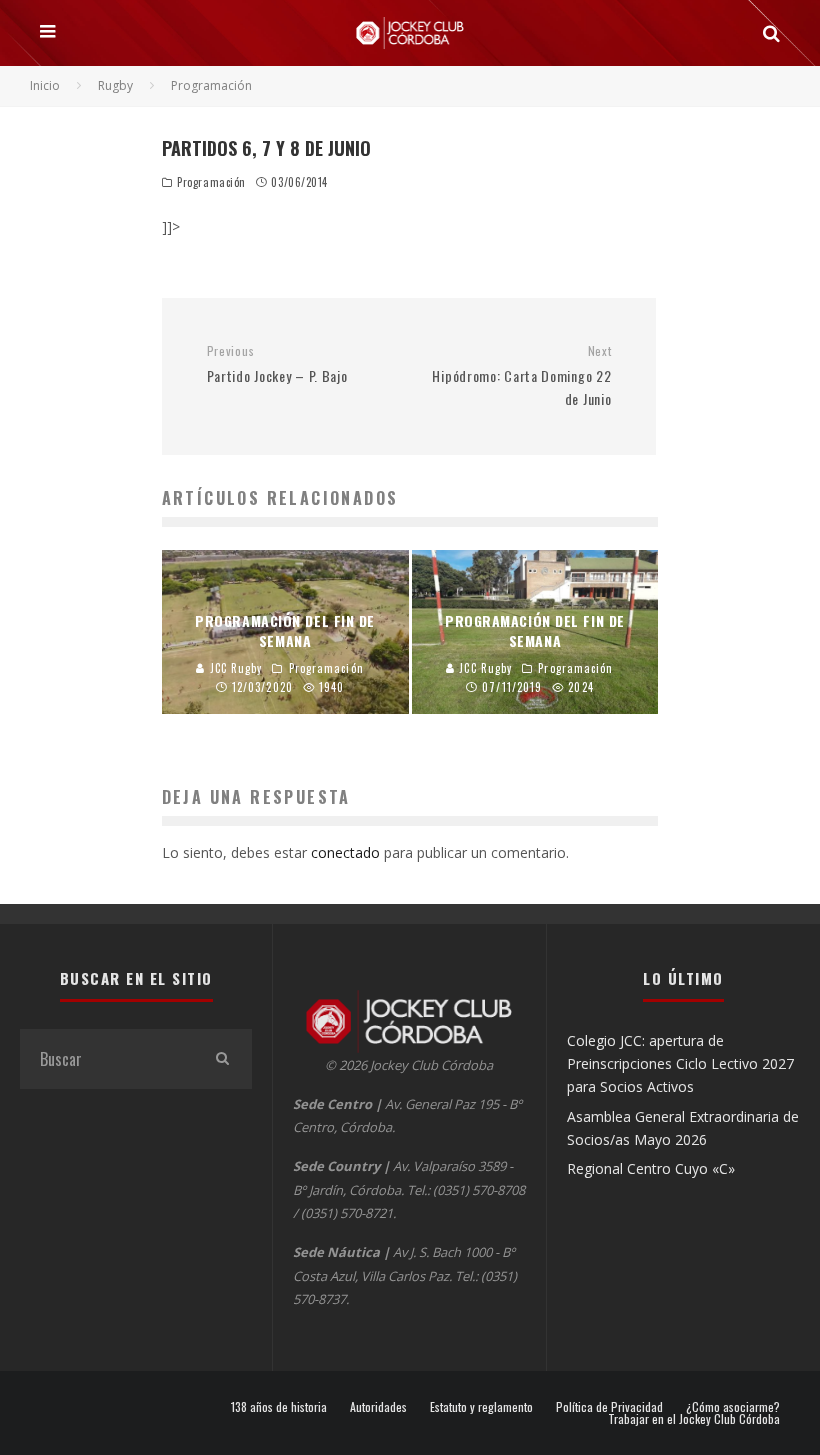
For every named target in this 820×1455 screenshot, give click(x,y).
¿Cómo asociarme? (733, 1407)
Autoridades (378, 1407)
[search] (222, 1059)
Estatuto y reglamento (481, 1407)
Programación (211, 182)
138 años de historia (279, 1407)
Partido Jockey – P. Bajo (277, 364)
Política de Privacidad (609, 1407)
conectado (345, 852)
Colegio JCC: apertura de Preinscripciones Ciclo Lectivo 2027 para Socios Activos (680, 1064)
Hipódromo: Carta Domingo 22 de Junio (521, 376)
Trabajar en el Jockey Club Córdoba (694, 1419)
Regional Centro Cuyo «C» (651, 1168)
